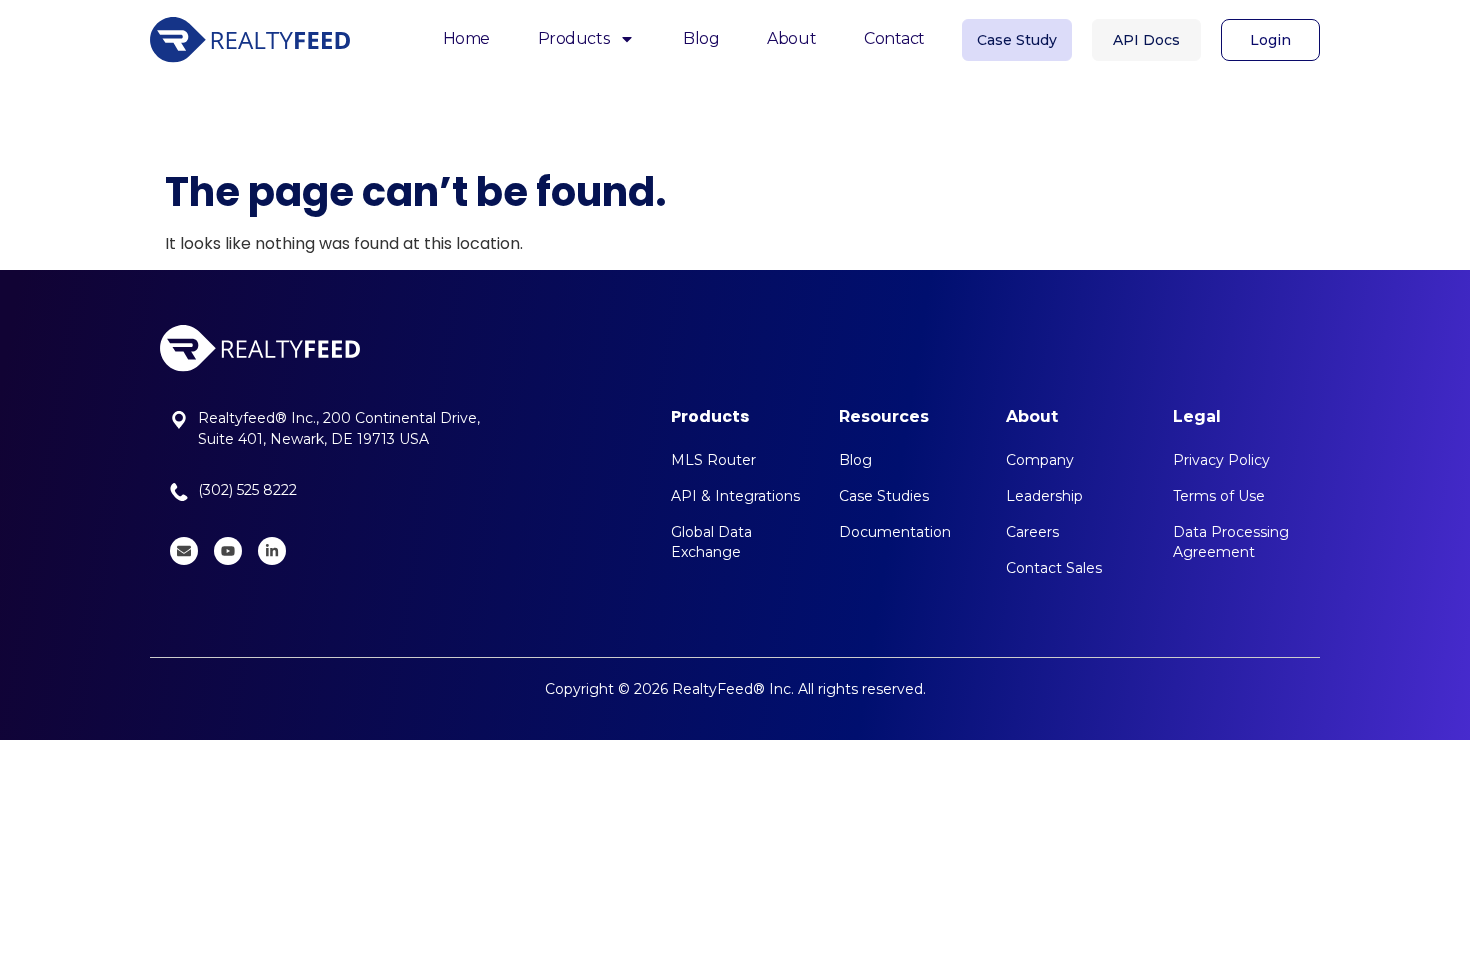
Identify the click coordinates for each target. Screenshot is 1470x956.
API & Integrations (735, 496)
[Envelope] (184, 551)
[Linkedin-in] (272, 551)
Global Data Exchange (711, 542)
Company (1040, 460)
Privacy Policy (1221, 460)
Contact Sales (1054, 568)
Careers (1032, 532)
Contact (894, 38)
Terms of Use (1219, 496)
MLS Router (713, 460)
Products (573, 38)
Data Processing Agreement (1231, 542)
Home (466, 38)
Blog (701, 38)
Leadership (1044, 496)
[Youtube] (228, 551)
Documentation (895, 532)
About (791, 38)
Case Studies (884, 496)
